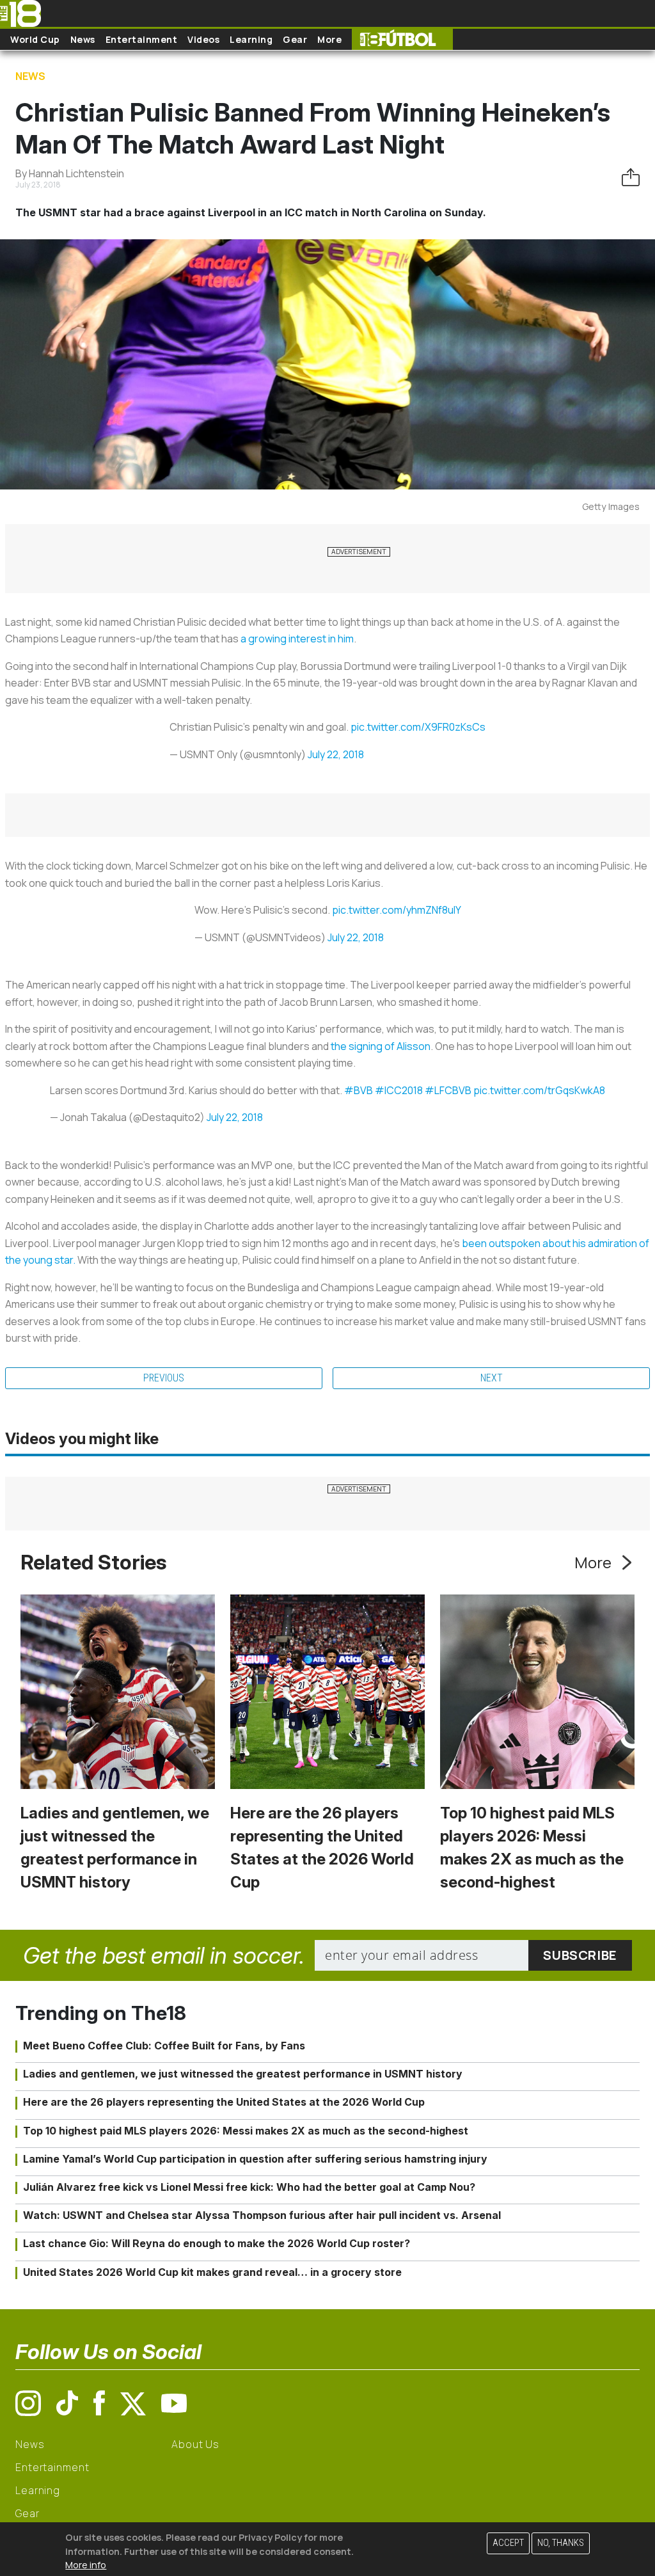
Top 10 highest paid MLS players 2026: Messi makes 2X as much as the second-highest (246, 2131)
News (83, 39)
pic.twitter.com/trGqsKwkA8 (539, 1090)
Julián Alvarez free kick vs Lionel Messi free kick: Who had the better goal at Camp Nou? (249, 2187)
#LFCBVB (448, 1090)
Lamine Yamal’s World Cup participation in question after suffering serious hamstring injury (255, 2159)
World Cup (35, 39)
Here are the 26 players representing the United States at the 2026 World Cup (224, 2102)
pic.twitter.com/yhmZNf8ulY (397, 910)
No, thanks (561, 2543)
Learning (251, 39)
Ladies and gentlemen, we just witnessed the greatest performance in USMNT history (243, 2074)
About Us (195, 2444)
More (329, 39)
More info (86, 2565)
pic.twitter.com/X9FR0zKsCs (418, 727)
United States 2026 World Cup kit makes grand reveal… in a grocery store (212, 2272)
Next (492, 1378)
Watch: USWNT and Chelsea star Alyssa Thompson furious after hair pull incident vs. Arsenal (262, 2215)
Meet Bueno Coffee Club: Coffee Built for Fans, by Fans (164, 2046)
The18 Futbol (402, 39)
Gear (295, 39)
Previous (164, 1378)
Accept (508, 2543)
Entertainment (142, 39)
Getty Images (611, 506)
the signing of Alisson (381, 1046)
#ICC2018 (399, 1090)
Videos (203, 39)
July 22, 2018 (336, 754)
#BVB (359, 1090)
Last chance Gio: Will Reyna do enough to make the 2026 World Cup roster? (217, 2243)
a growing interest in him (297, 639)
